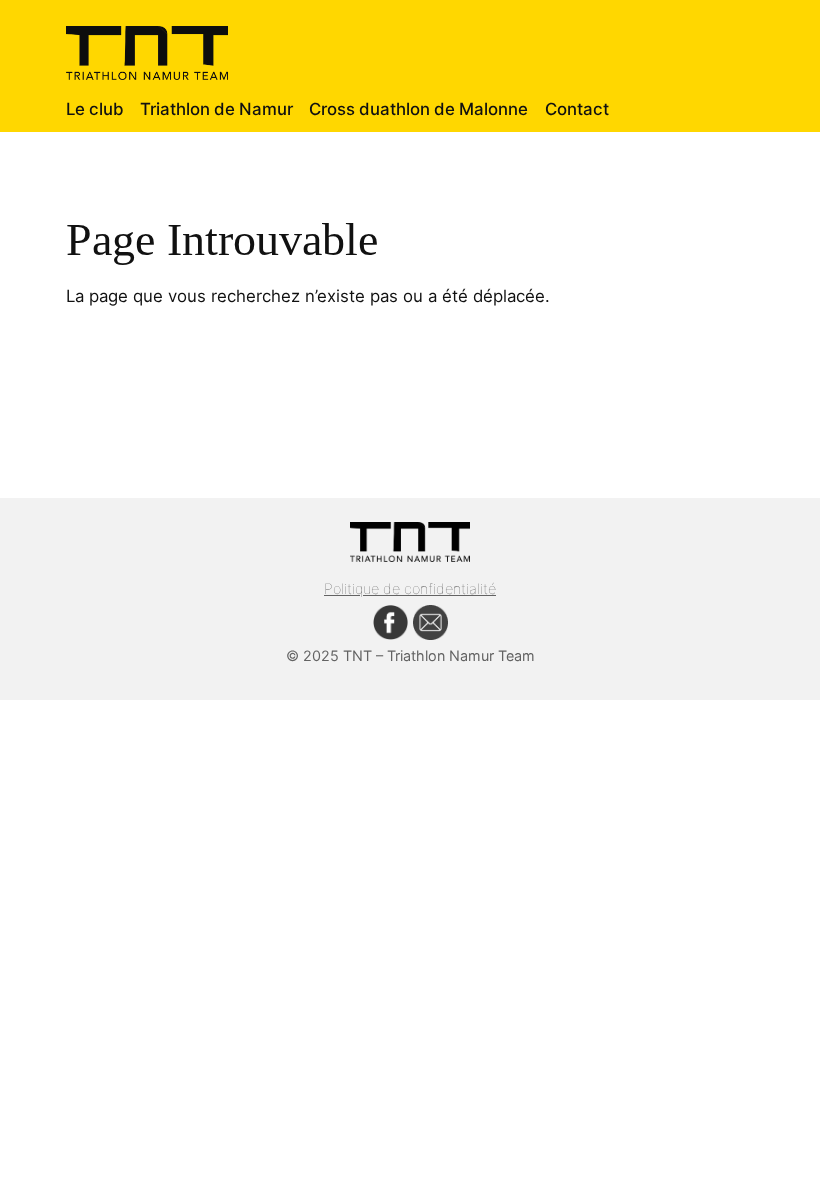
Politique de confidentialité (410, 588)
